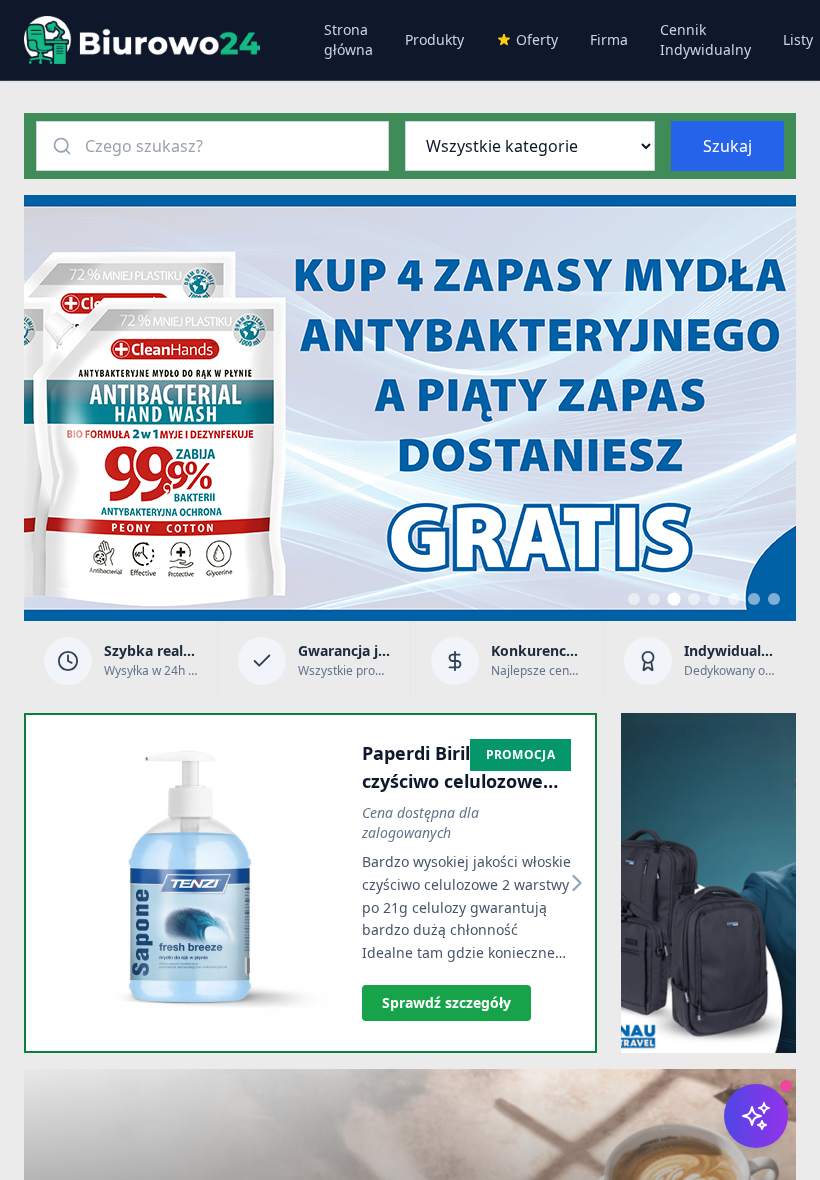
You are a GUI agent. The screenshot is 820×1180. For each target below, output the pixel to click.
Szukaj (727, 146)
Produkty (434, 39)
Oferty (537, 39)
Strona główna (348, 39)
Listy (798, 39)
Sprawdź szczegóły (446, 1002)
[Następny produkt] (577, 883)
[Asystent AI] (756, 1116)
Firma (609, 39)
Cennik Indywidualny (705, 39)
